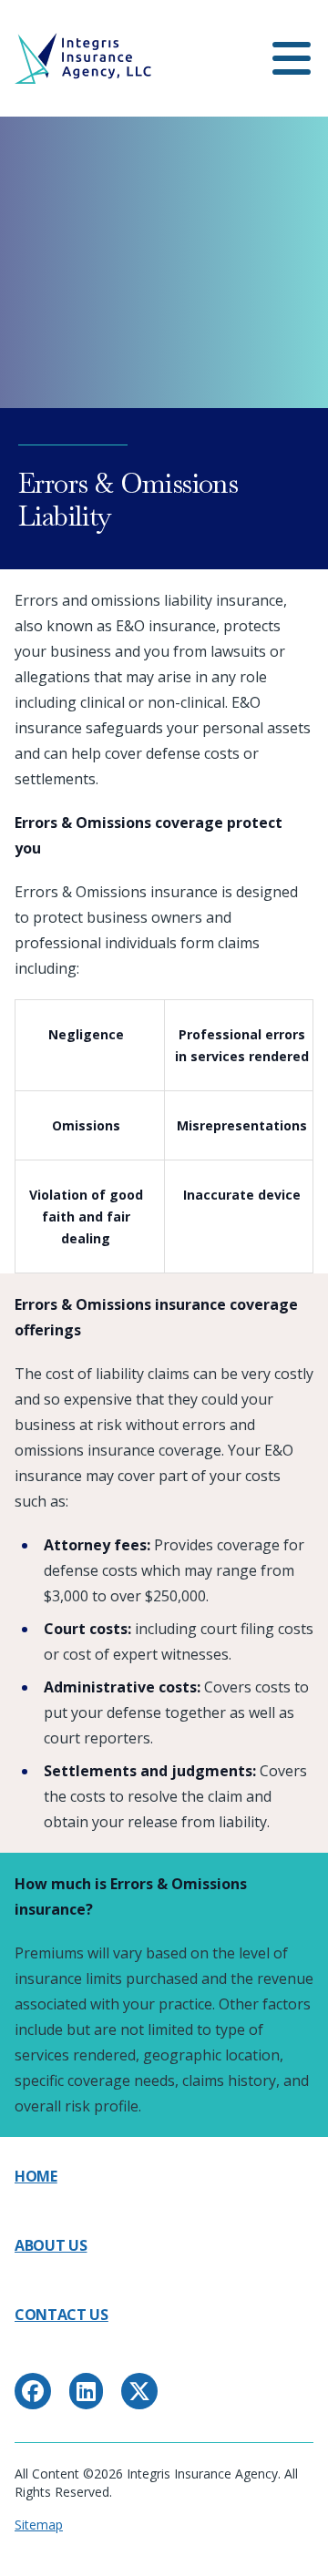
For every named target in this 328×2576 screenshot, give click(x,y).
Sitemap (39, 2525)
